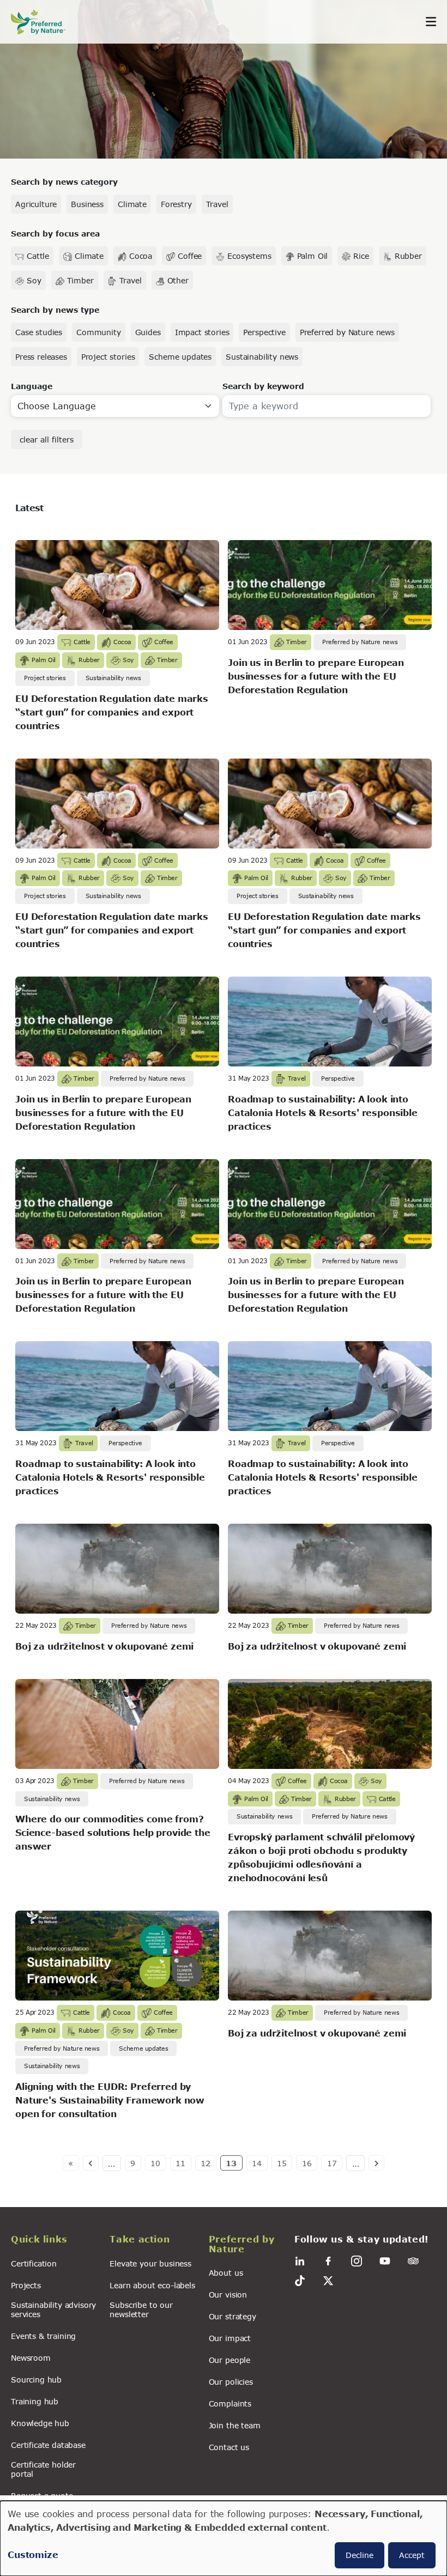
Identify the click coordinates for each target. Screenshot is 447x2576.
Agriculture (36, 204)
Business (87, 204)
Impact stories (202, 332)
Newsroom (31, 2358)
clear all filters (47, 440)
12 (206, 2163)
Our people (229, 2360)
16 (307, 2163)
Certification (34, 2263)
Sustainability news (262, 357)
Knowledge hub (40, 2423)
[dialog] (224, 2538)
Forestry (176, 204)
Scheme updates (180, 357)
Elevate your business (150, 2263)
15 (282, 2163)
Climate (132, 204)
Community (99, 332)
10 (155, 2163)
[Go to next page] (376, 2163)
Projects (26, 2285)
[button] (54, 2241)
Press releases (41, 357)
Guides (148, 332)
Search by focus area (55, 234)
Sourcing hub (36, 2380)
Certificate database (48, 2445)
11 (180, 2163)
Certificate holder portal (43, 2469)
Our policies (231, 2382)
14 (257, 2163)
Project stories (108, 357)
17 (332, 2163)
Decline (360, 2555)
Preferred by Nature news (347, 332)
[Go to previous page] (91, 2163)
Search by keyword (263, 386)
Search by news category (64, 182)
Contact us (229, 2447)
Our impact (230, 2338)
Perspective (264, 332)
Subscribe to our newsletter (141, 2310)
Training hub (35, 2401)
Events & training (43, 2336)
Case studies (39, 332)
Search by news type (55, 310)
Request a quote (42, 2496)
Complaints (230, 2404)
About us (226, 2273)
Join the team (235, 2425)
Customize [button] (33, 2554)
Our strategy (232, 2316)
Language (32, 386)
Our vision (228, 2295)
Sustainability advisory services (53, 2310)
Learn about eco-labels (152, 2285)
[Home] (44, 22)
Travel (217, 204)
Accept (412, 2555)
